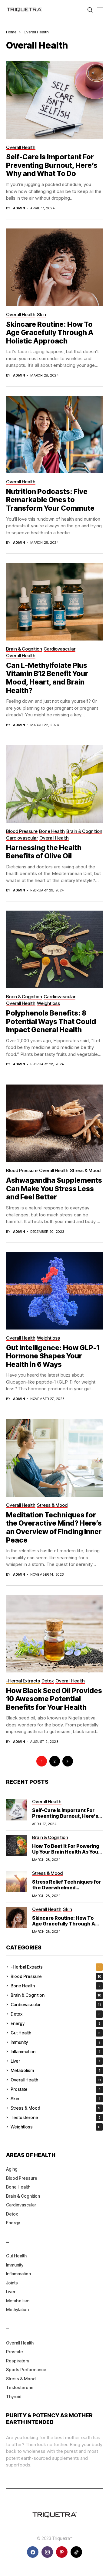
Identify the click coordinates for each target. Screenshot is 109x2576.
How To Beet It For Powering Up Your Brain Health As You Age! (66, 1852)
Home (11, 32)
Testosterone (56, 2117)
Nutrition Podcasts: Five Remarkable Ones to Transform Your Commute (50, 500)
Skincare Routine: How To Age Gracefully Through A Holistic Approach (50, 333)
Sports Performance (26, 2370)
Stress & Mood (56, 2108)
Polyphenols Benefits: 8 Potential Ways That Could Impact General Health (51, 1021)
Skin (55, 2099)
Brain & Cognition (56, 1995)
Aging (12, 2169)
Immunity (56, 2042)
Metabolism (55, 2070)
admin (19, 208)
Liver (55, 2061)
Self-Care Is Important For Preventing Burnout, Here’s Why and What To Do (52, 165)
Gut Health (56, 2033)
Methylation (17, 2309)
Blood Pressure (56, 1976)
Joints (12, 2283)
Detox (56, 2014)
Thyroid (14, 2397)
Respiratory (18, 2361)
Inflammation (55, 2052)
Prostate (56, 2089)
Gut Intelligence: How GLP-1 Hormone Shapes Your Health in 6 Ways (53, 1356)
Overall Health (36, 32)
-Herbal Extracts (56, 1967)
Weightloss (56, 2127)
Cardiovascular (56, 2005)
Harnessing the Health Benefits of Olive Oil (44, 852)
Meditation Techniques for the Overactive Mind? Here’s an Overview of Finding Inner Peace (54, 1528)
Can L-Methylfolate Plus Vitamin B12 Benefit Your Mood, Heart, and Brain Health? (47, 678)
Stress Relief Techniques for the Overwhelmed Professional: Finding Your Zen (66, 1891)
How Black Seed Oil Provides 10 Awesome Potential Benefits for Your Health (54, 1699)
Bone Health (56, 1986)
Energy (56, 2023)
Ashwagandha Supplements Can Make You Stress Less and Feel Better (54, 1189)
